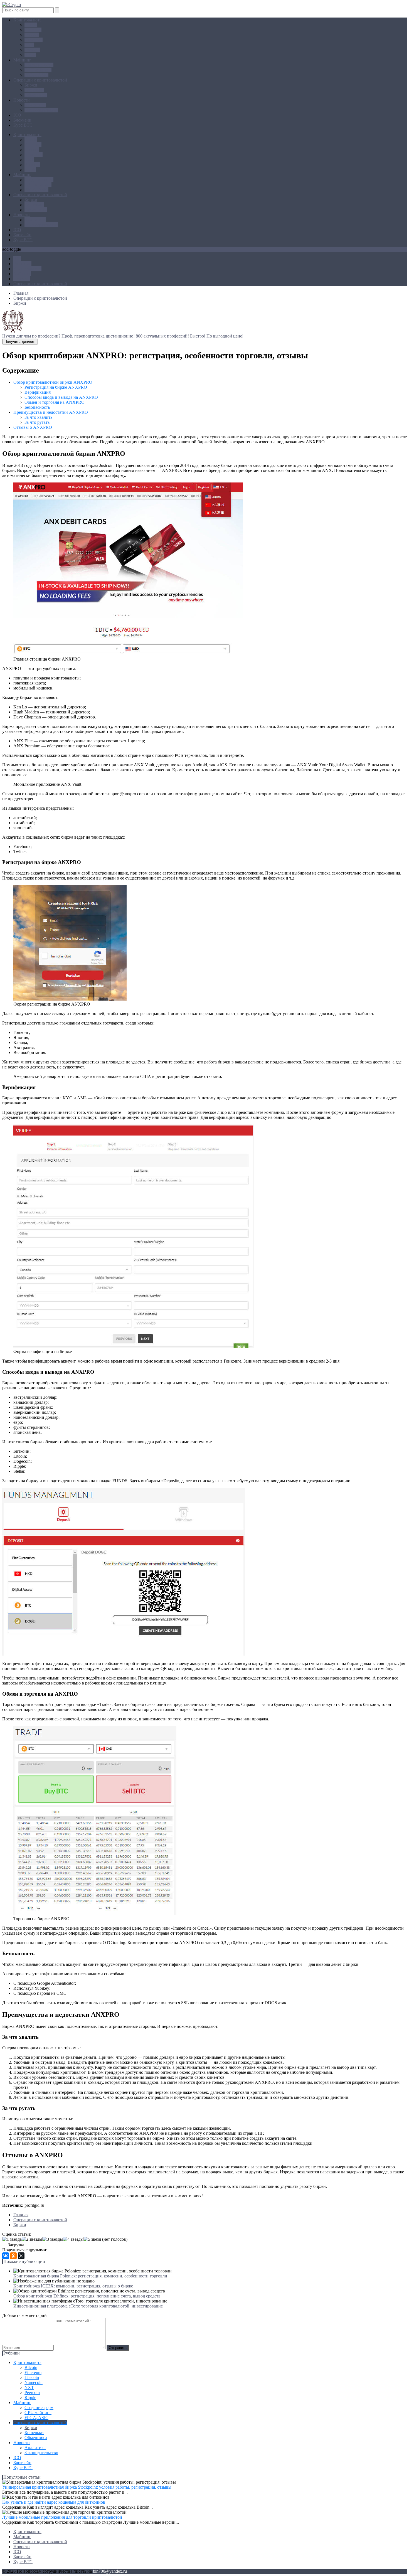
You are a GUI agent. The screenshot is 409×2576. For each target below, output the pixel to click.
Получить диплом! (20, 342)
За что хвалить (38, 417)
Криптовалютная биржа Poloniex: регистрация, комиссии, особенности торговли (90, 2276)
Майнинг (22, 60)
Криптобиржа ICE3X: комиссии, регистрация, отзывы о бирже (73, 2286)
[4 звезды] (73, 2239)
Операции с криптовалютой (40, 80)
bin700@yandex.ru (110, 2571)
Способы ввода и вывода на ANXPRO (61, 397)
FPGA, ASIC (36, 75)
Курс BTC (23, 125)
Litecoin (32, 35)
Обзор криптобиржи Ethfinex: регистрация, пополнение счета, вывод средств (87, 2296)
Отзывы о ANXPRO (33, 427)
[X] (21, 2256)
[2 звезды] (32, 2239)
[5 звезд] (92, 2239)
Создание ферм (39, 65)
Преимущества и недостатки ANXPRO (51, 412)
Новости (22, 100)
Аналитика (35, 105)
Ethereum (33, 30)
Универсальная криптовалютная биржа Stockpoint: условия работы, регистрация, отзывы (87, 2487)
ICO (17, 115)
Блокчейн (22, 120)
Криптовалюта (27, 20)
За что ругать (37, 422)
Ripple (30, 55)
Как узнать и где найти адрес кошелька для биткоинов (54, 2502)
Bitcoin (31, 25)
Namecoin (34, 40)
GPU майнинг (38, 70)
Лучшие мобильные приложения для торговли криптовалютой (62, 2517)
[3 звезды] (53, 2239)
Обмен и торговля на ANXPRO (55, 402)
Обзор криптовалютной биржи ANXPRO (53, 382)
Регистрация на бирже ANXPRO (56, 387)
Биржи (31, 85)
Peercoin (32, 50)
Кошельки (34, 90)
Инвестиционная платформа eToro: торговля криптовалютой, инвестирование (88, 2306)
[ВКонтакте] (6, 2256)
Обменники (36, 95)
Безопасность (37, 407)
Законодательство (41, 110)
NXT (29, 45)
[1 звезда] (12, 2239)
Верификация (38, 392)
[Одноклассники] (13, 2256)
